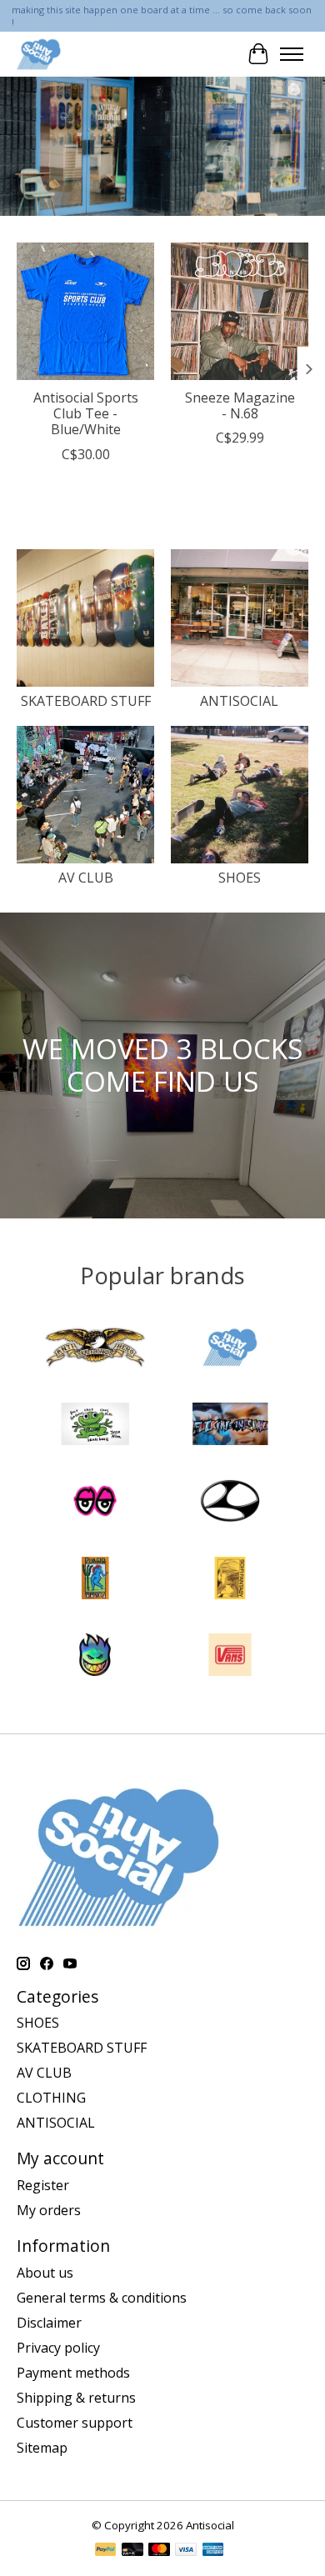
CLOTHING (51, 2098)
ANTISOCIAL (239, 701)
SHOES (240, 878)
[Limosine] (230, 1503)
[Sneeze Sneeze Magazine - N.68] (240, 311)
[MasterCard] (159, 2551)
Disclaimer (49, 2323)
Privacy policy (58, 2348)
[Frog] (95, 1426)
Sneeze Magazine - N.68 (240, 405)
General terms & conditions (102, 2298)
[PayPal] (106, 2551)
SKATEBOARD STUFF (86, 701)
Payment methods (73, 2373)
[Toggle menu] (292, 54)
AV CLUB (86, 878)
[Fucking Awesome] (230, 1426)
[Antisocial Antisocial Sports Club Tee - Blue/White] (85, 311)
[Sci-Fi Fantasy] (230, 1580)
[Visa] (186, 2551)
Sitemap (42, 2448)
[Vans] (230, 1657)
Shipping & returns (76, 2398)
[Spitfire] (95, 1657)
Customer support (75, 2423)
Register (43, 2185)
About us (45, 2273)
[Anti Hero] (95, 1349)
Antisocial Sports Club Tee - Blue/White (86, 413)
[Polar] (95, 1580)
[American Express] (213, 2551)
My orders (49, 2210)
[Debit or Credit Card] (132, 2551)
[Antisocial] (39, 54)
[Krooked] (95, 1503)
